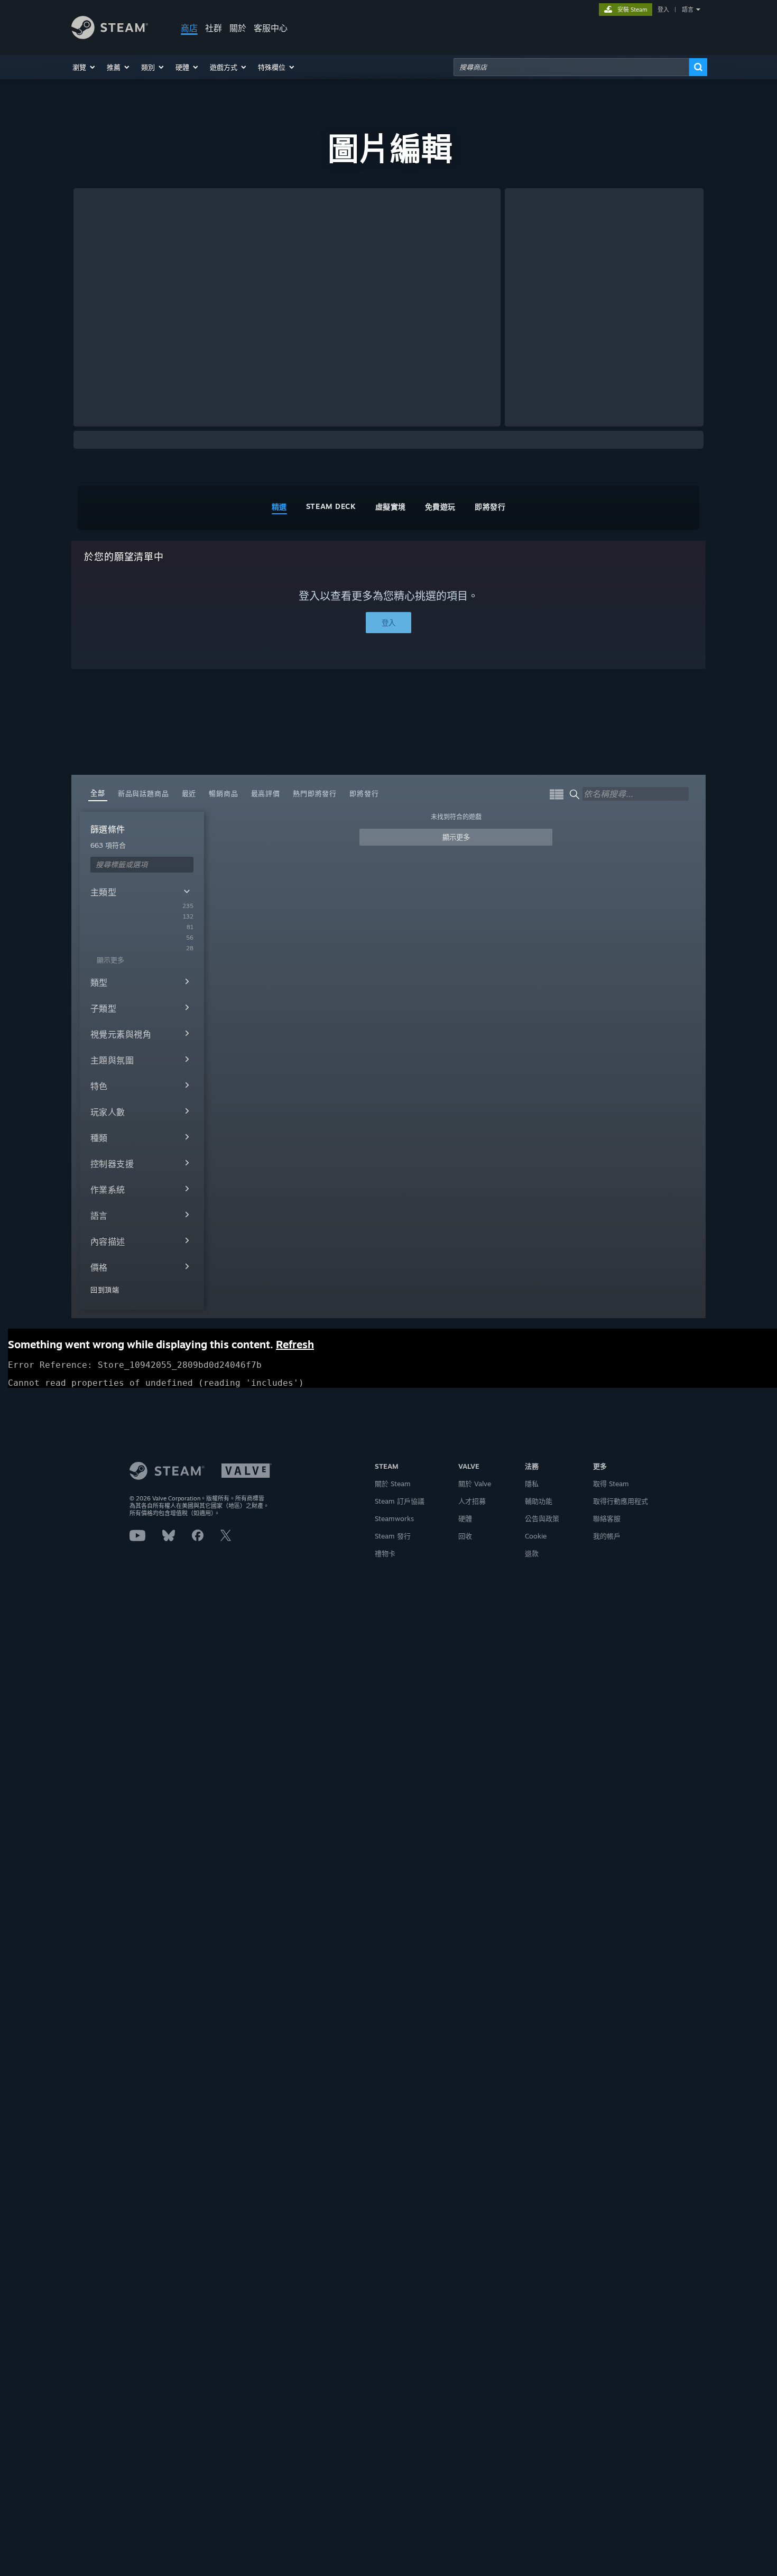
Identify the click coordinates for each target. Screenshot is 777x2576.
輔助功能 (539, 1501)
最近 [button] (189, 793)
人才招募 (472, 1501)
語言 (688, 10)
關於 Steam (393, 1484)
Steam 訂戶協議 (400, 1501)
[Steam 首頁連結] (110, 36)
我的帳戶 (607, 1536)
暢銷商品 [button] (223, 793)
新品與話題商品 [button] (144, 793)
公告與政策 (542, 1518)
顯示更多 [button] (456, 837)
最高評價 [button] (266, 793)
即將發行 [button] (364, 793)
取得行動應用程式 (621, 1501)
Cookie (536, 1536)
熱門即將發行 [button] (315, 793)
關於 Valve (475, 1484)
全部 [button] (98, 793)
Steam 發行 (393, 1536)
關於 (238, 28)
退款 (532, 1553)
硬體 (465, 1518)
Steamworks (394, 1518)
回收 (465, 1536)
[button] (84, 67)
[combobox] (571, 67)
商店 (189, 28)
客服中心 (271, 28)
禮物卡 (385, 1553)
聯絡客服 (607, 1518)
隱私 (532, 1484)
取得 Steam (611, 1484)
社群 (214, 28)
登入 (663, 10)
